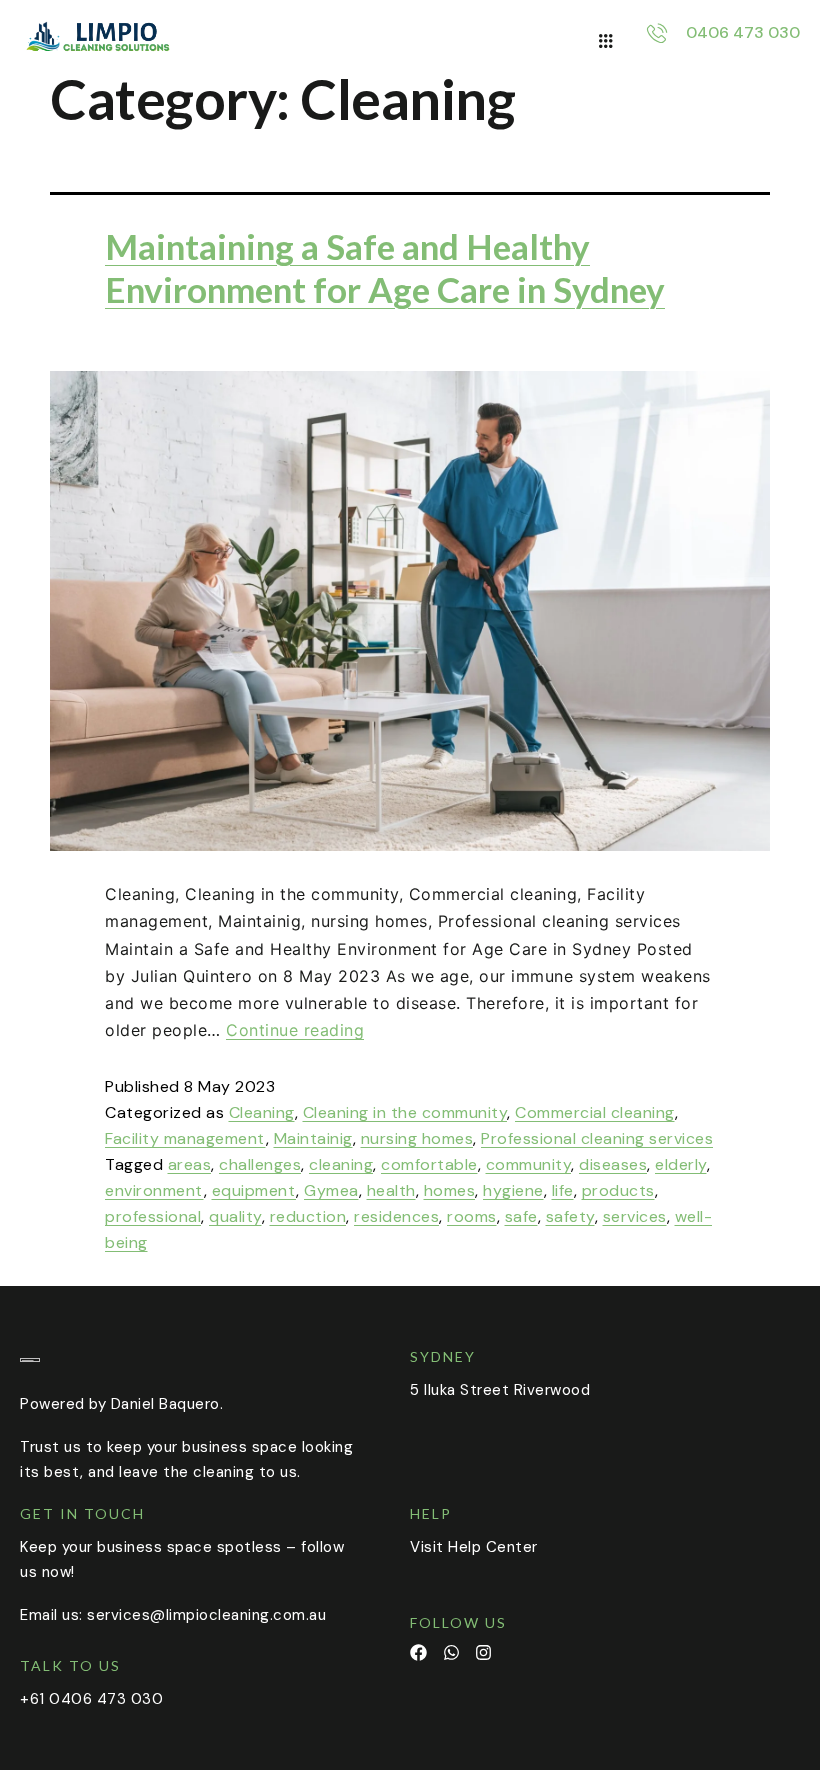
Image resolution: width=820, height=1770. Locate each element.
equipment (254, 1190)
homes (450, 1190)
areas (190, 1164)
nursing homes (417, 1138)
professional (153, 1216)
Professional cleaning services (597, 1138)
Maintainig (313, 1138)
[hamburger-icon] (605, 41)
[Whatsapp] (451, 1652)
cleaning (341, 1164)
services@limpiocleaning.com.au (206, 1615)
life (563, 1190)
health (391, 1190)
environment (154, 1190)
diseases (613, 1164)
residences (396, 1216)
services (635, 1216)
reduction (308, 1216)
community (529, 1164)
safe (521, 1216)
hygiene (513, 1190)
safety (570, 1216)
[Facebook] (418, 1652)
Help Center (493, 1547)
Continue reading (295, 1030)
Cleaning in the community (405, 1112)
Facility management (185, 1138)
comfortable (429, 1164)
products (618, 1190)
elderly (681, 1164)
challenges (260, 1164)
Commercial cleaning (595, 1112)
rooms (472, 1216)
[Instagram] (483, 1652)
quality (235, 1216)
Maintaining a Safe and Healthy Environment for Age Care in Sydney (385, 267)
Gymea (331, 1190)
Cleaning (262, 1112)
